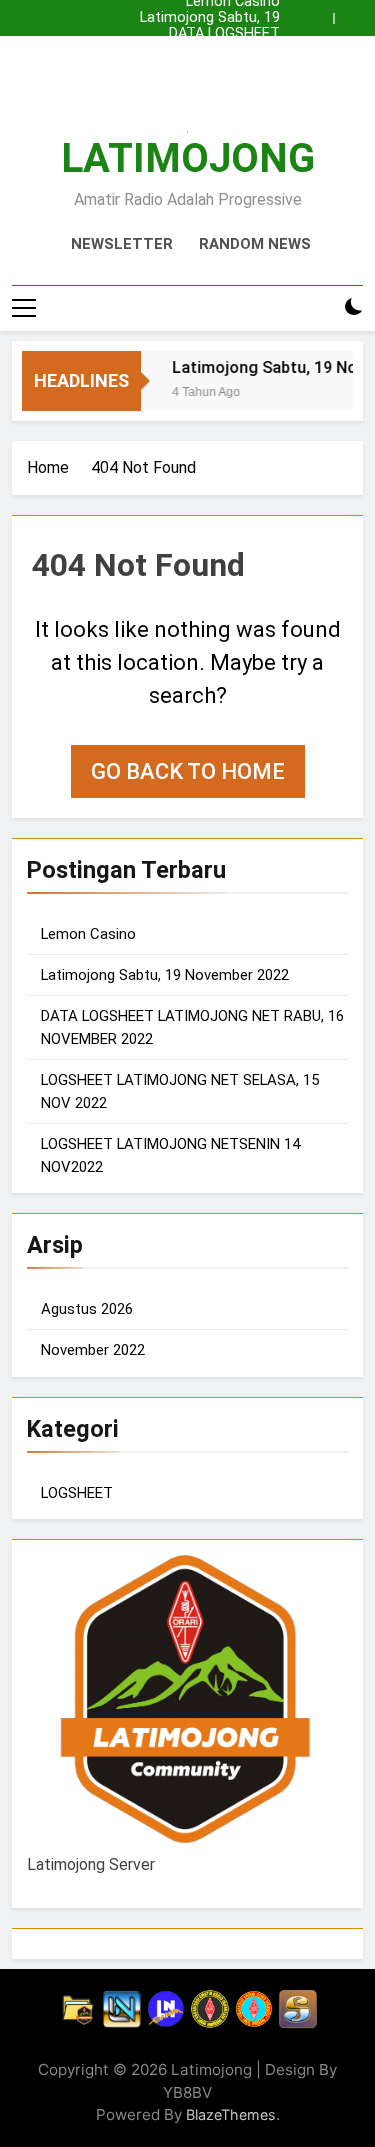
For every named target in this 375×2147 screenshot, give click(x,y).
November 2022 (93, 1350)
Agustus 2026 (87, 1309)
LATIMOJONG (188, 158)
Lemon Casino (233, 66)
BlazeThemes (231, 2114)
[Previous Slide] (323, 13)
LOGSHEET (77, 1493)
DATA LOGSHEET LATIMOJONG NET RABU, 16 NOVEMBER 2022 (188, 34)
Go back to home (188, 771)
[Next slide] (353, 13)
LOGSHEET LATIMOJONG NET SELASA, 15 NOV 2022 (192, 50)
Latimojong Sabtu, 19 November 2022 (210, 18)
